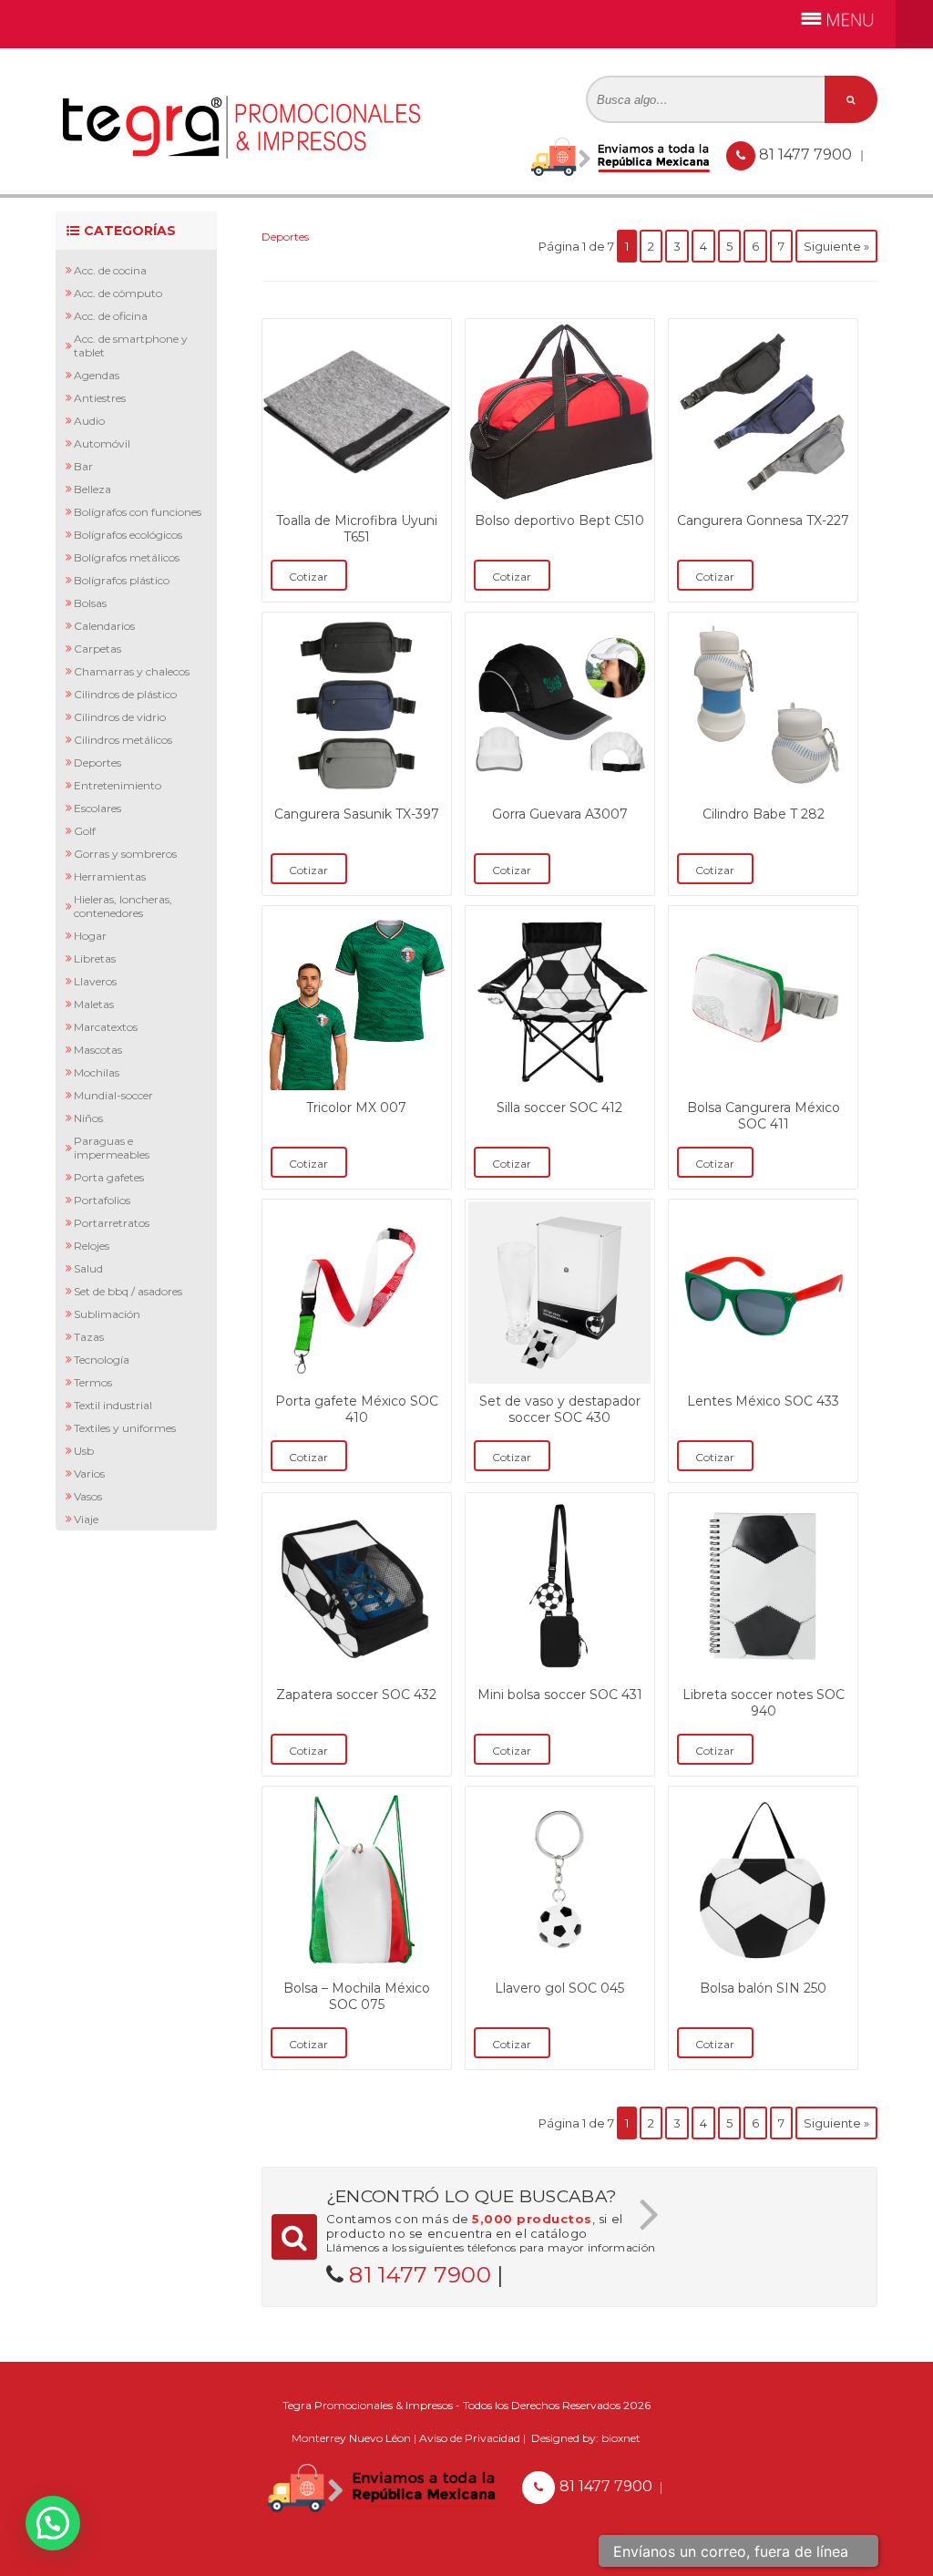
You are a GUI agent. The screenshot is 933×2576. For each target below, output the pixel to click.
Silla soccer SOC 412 (559, 1108)
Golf (85, 831)
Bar (83, 466)
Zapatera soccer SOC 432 (356, 1695)
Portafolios (102, 1200)
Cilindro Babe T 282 (764, 814)
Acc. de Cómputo (118, 293)
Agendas (97, 375)
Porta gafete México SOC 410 (357, 1409)
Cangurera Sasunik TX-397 (357, 814)
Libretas (95, 958)
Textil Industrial (113, 1405)
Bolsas (90, 603)
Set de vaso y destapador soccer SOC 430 (560, 1409)
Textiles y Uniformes (125, 1428)
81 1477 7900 (807, 155)
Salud (88, 1268)
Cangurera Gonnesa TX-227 (763, 520)
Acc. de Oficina (111, 316)
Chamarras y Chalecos (132, 671)
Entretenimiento (118, 785)
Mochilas (97, 1072)
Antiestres (100, 398)
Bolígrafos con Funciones (138, 512)
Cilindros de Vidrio (120, 717)
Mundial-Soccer (113, 1095)
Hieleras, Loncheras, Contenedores (123, 906)
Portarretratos (112, 1223)
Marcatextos (106, 1027)
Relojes (92, 1246)
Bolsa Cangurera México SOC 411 (764, 1116)
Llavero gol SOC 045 (559, 1988)
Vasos (88, 1496)
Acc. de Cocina (110, 270)
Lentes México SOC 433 (763, 1401)
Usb (84, 1451)
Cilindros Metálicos (123, 740)
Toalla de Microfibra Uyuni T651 (357, 529)
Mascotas (98, 1050)
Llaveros (95, 981)
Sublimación (107, 1314)
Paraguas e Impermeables (112, 1148)
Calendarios (104, 626)
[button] (53, 2523)
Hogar (90, 936)
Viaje (86, 1519)
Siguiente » (836, 246)
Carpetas (97, 649)
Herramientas (110, 876)
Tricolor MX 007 (356, 1108)
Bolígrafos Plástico (122, 580)
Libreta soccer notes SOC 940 (764, 1703)
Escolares (97, 808)
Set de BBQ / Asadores (128, 1291)
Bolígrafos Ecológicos (128, 535)
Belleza (92, 489)
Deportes (97, 762)
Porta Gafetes (109, 1177)
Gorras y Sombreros (125, 854)
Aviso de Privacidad (470, 2438)
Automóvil (102, 443)
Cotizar (308, 577)
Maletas (94, 1004)
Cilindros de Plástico (125, 694)
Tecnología (102, 1360)
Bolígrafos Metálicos (127, 557)
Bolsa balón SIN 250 (763, 1988)
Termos (93, 1382)
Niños (88, 1118)
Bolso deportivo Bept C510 (559, 520)
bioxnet (621, 2438)
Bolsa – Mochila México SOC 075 (357, 1996)
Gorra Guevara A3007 (560, 814)
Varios (89, 1473)
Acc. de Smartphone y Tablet (131, 345)
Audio (89, 421)
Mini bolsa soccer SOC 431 (560, 1695)
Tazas (89, 1337)
